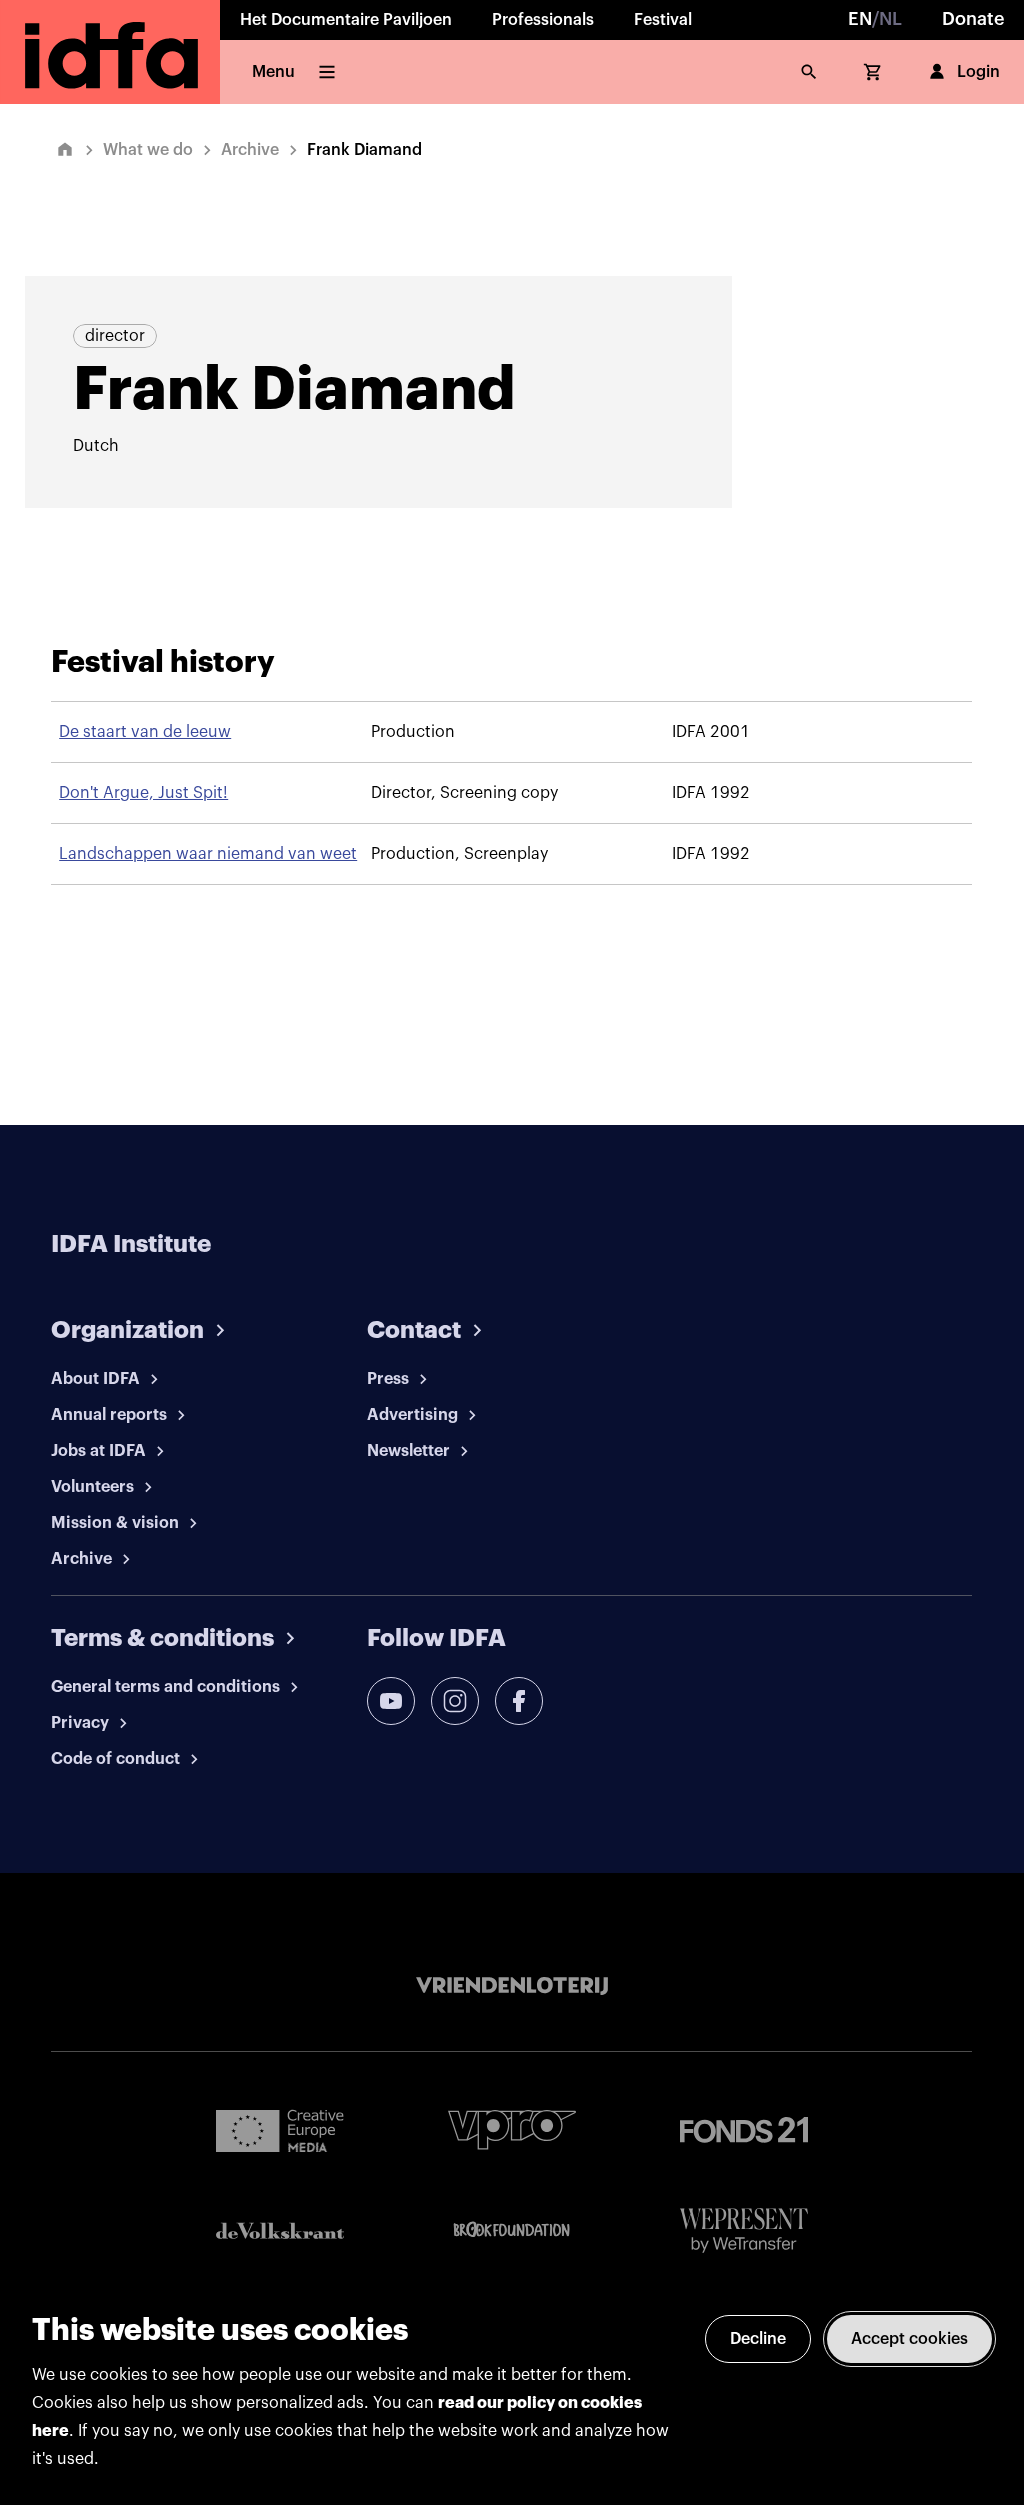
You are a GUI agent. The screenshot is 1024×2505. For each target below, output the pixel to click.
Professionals (543, 20)
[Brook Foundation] (512, 2230)
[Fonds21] (744, 2130)
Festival (663, 20)
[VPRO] (512, 2129)
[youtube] (391, 1701)
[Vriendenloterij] (512, 1986)
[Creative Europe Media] (280, 2130)
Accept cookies (909, 2339)
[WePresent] (744, 2230)
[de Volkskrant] (280, 2230)
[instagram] (455, 1701)
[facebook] (519, 1701)
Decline (758, 2339)
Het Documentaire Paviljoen (346, 20)
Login (978, 72)
